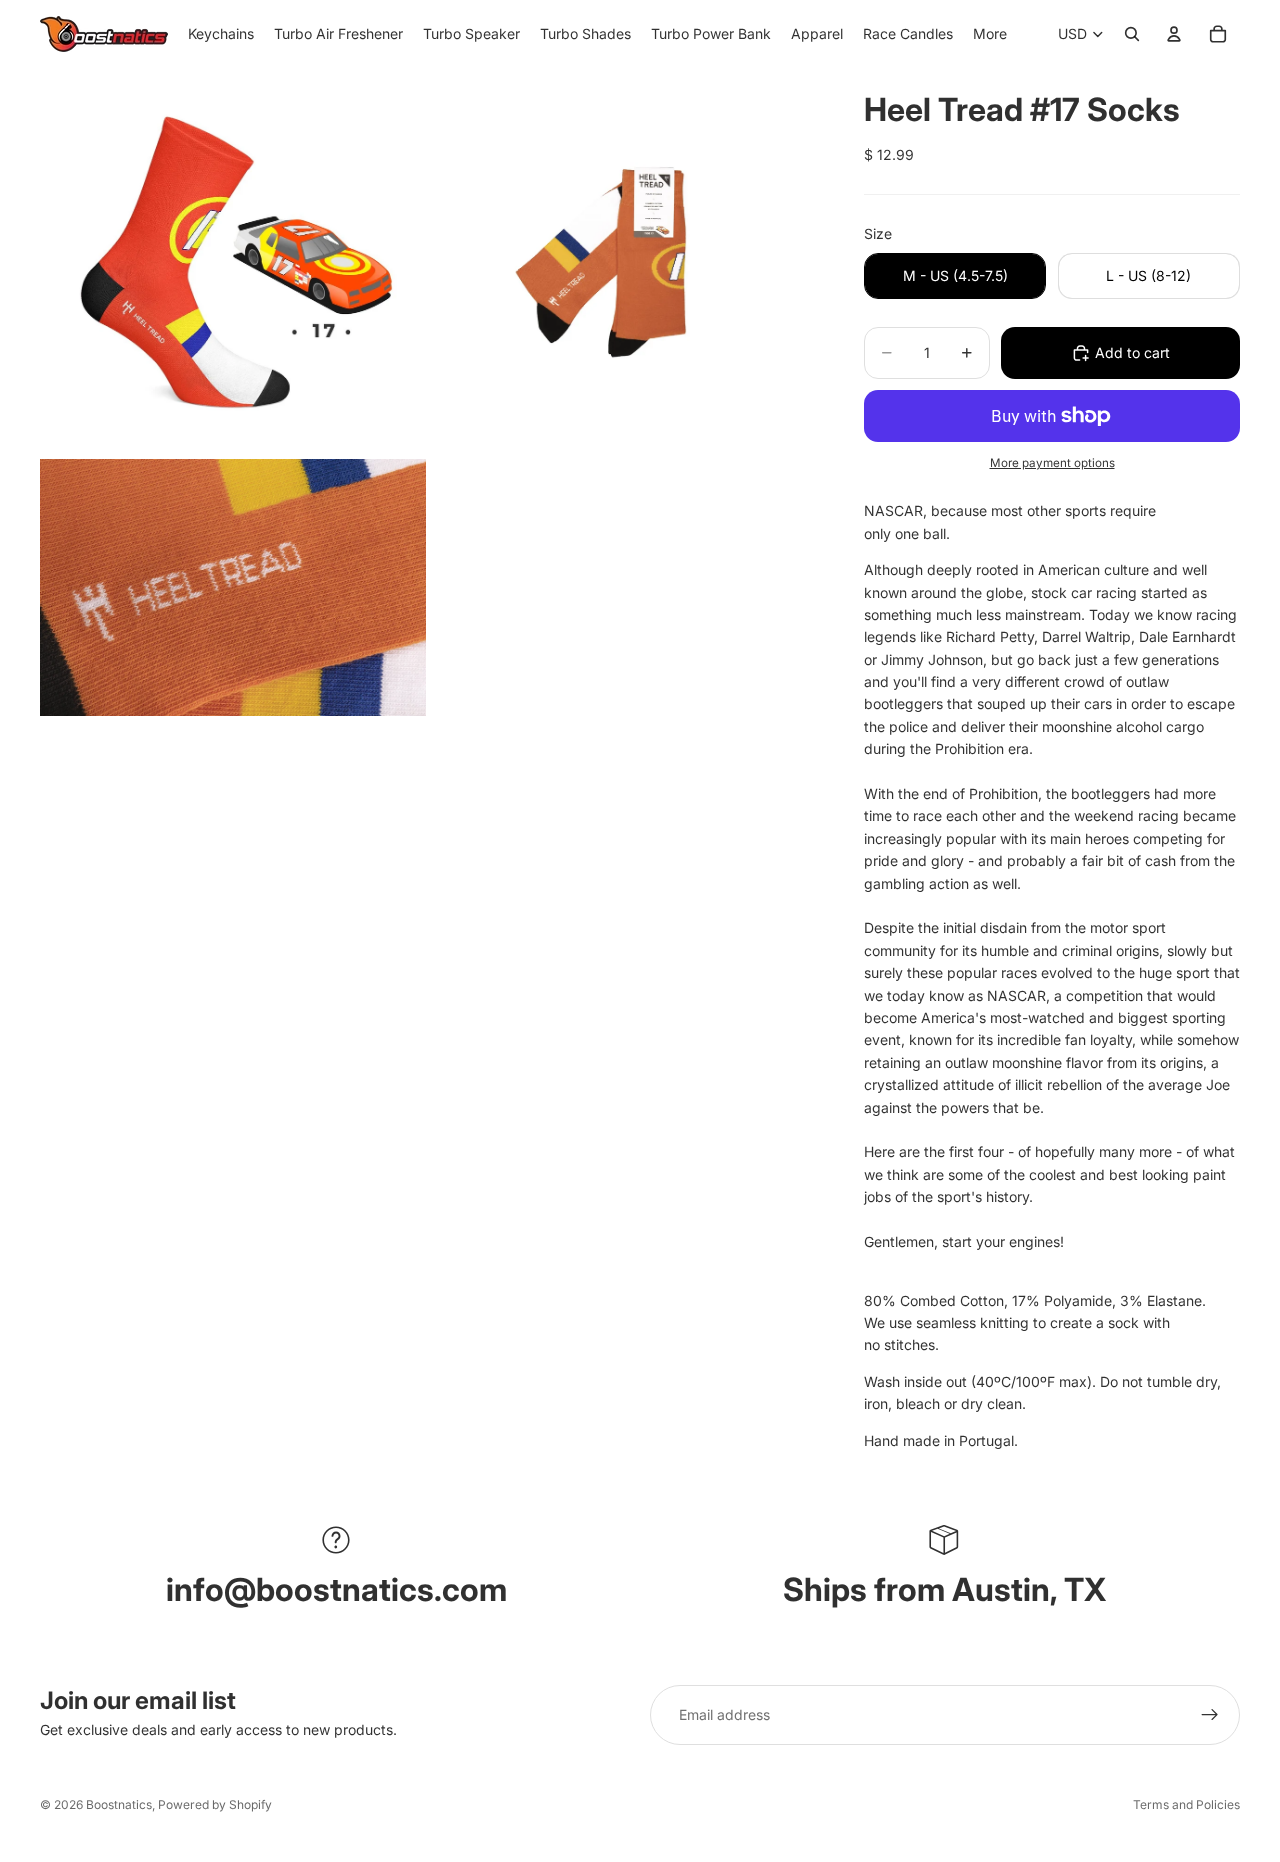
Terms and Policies (1186, 1804)
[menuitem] (990, 34)
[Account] (1174, 34)
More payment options (1052, 463)
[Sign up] (1210, 1715)
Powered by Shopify (215, 1804)
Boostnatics (119, 1804)
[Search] (1132, 34)
